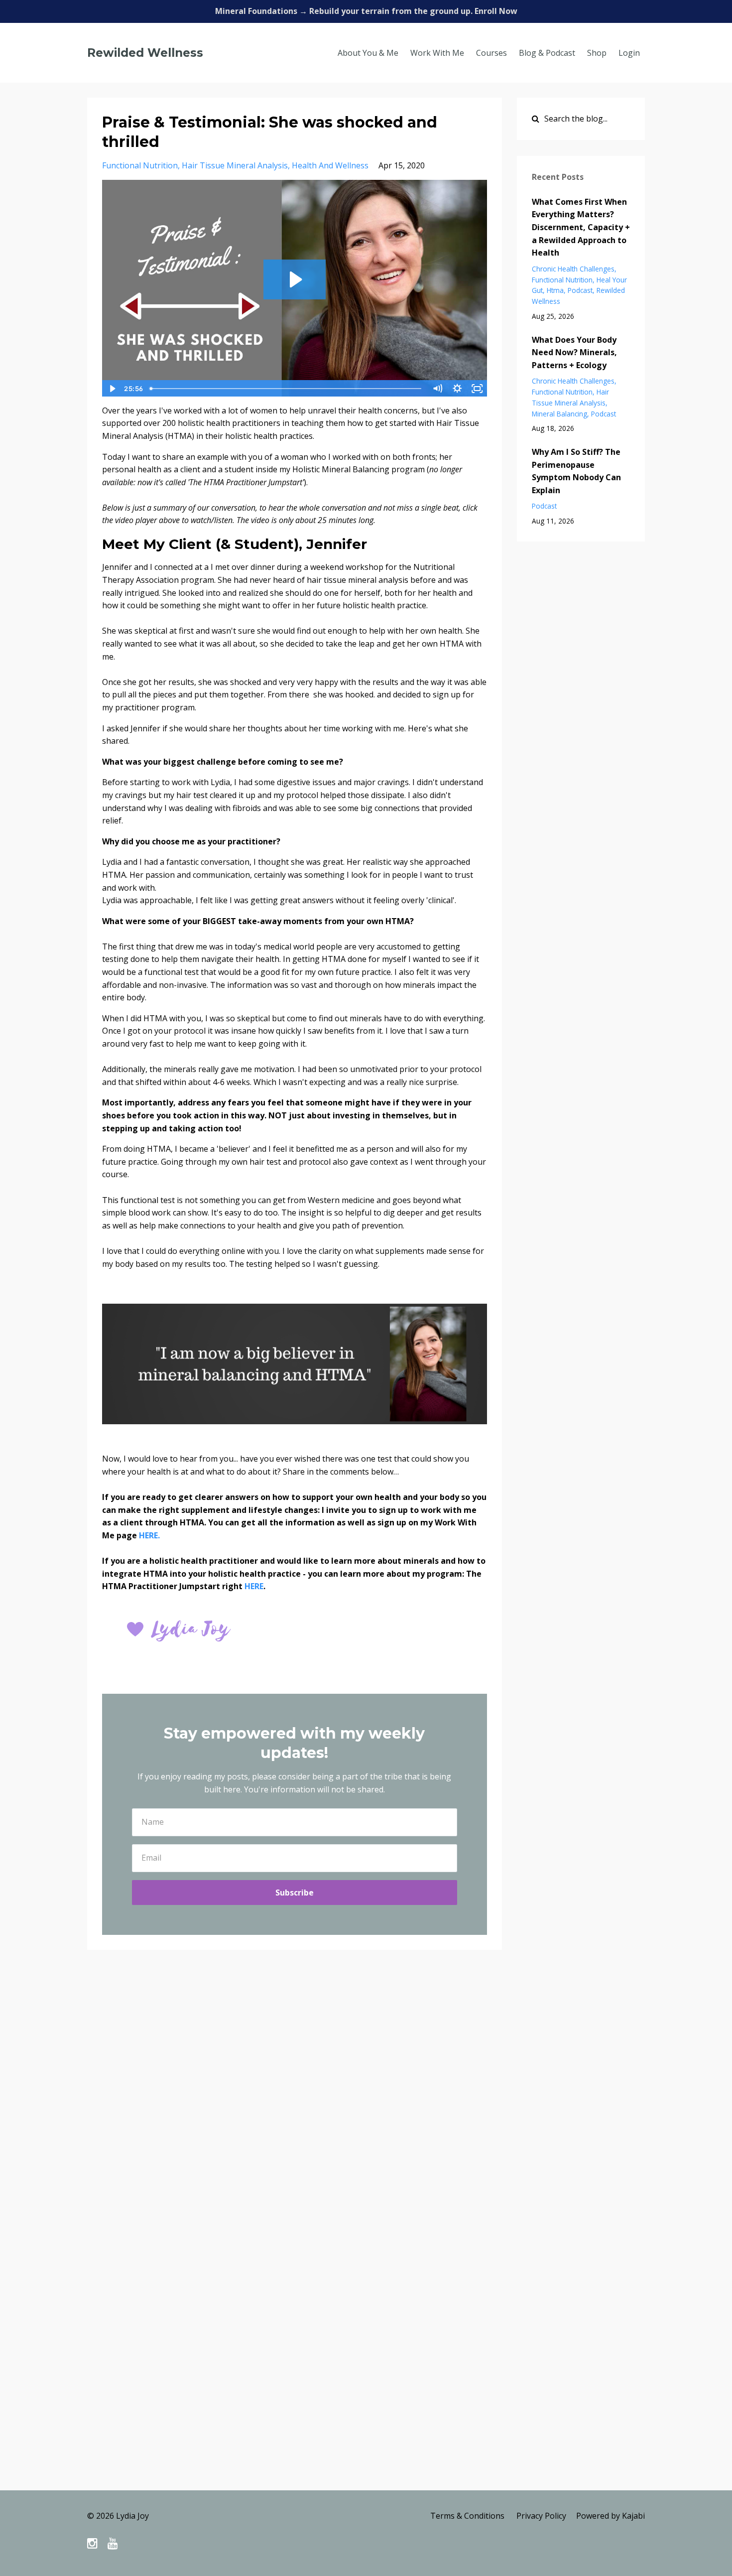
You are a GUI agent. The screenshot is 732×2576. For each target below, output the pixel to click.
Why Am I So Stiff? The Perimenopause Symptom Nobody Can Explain (576, 471)
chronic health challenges (573, 269)
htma (555, 290)
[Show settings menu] (458, 389)
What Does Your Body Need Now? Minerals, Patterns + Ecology (574, 352)
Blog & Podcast (547, 53)
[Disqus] (366, 2103)
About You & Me (368, 53)
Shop (597, 53)
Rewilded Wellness (145, 53)
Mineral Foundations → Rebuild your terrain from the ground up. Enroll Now (366, 11)
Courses (491, 53)
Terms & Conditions (467, 2516)
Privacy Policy (541, 2516)
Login (629, 53)
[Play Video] (112, 389)
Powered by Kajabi (610, 2516)
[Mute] (438, 389)
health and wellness (330, 165)
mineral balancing (559, 414)
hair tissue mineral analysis (235, 165)
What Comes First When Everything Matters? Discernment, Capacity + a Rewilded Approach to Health (581, 227)
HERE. (149, 1535)
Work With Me (437, 53)
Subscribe (295, 1893)
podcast (580, 290)
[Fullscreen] (478, 389)
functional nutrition (140, 165)
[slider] (287, 389)
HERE (254, 1586)
